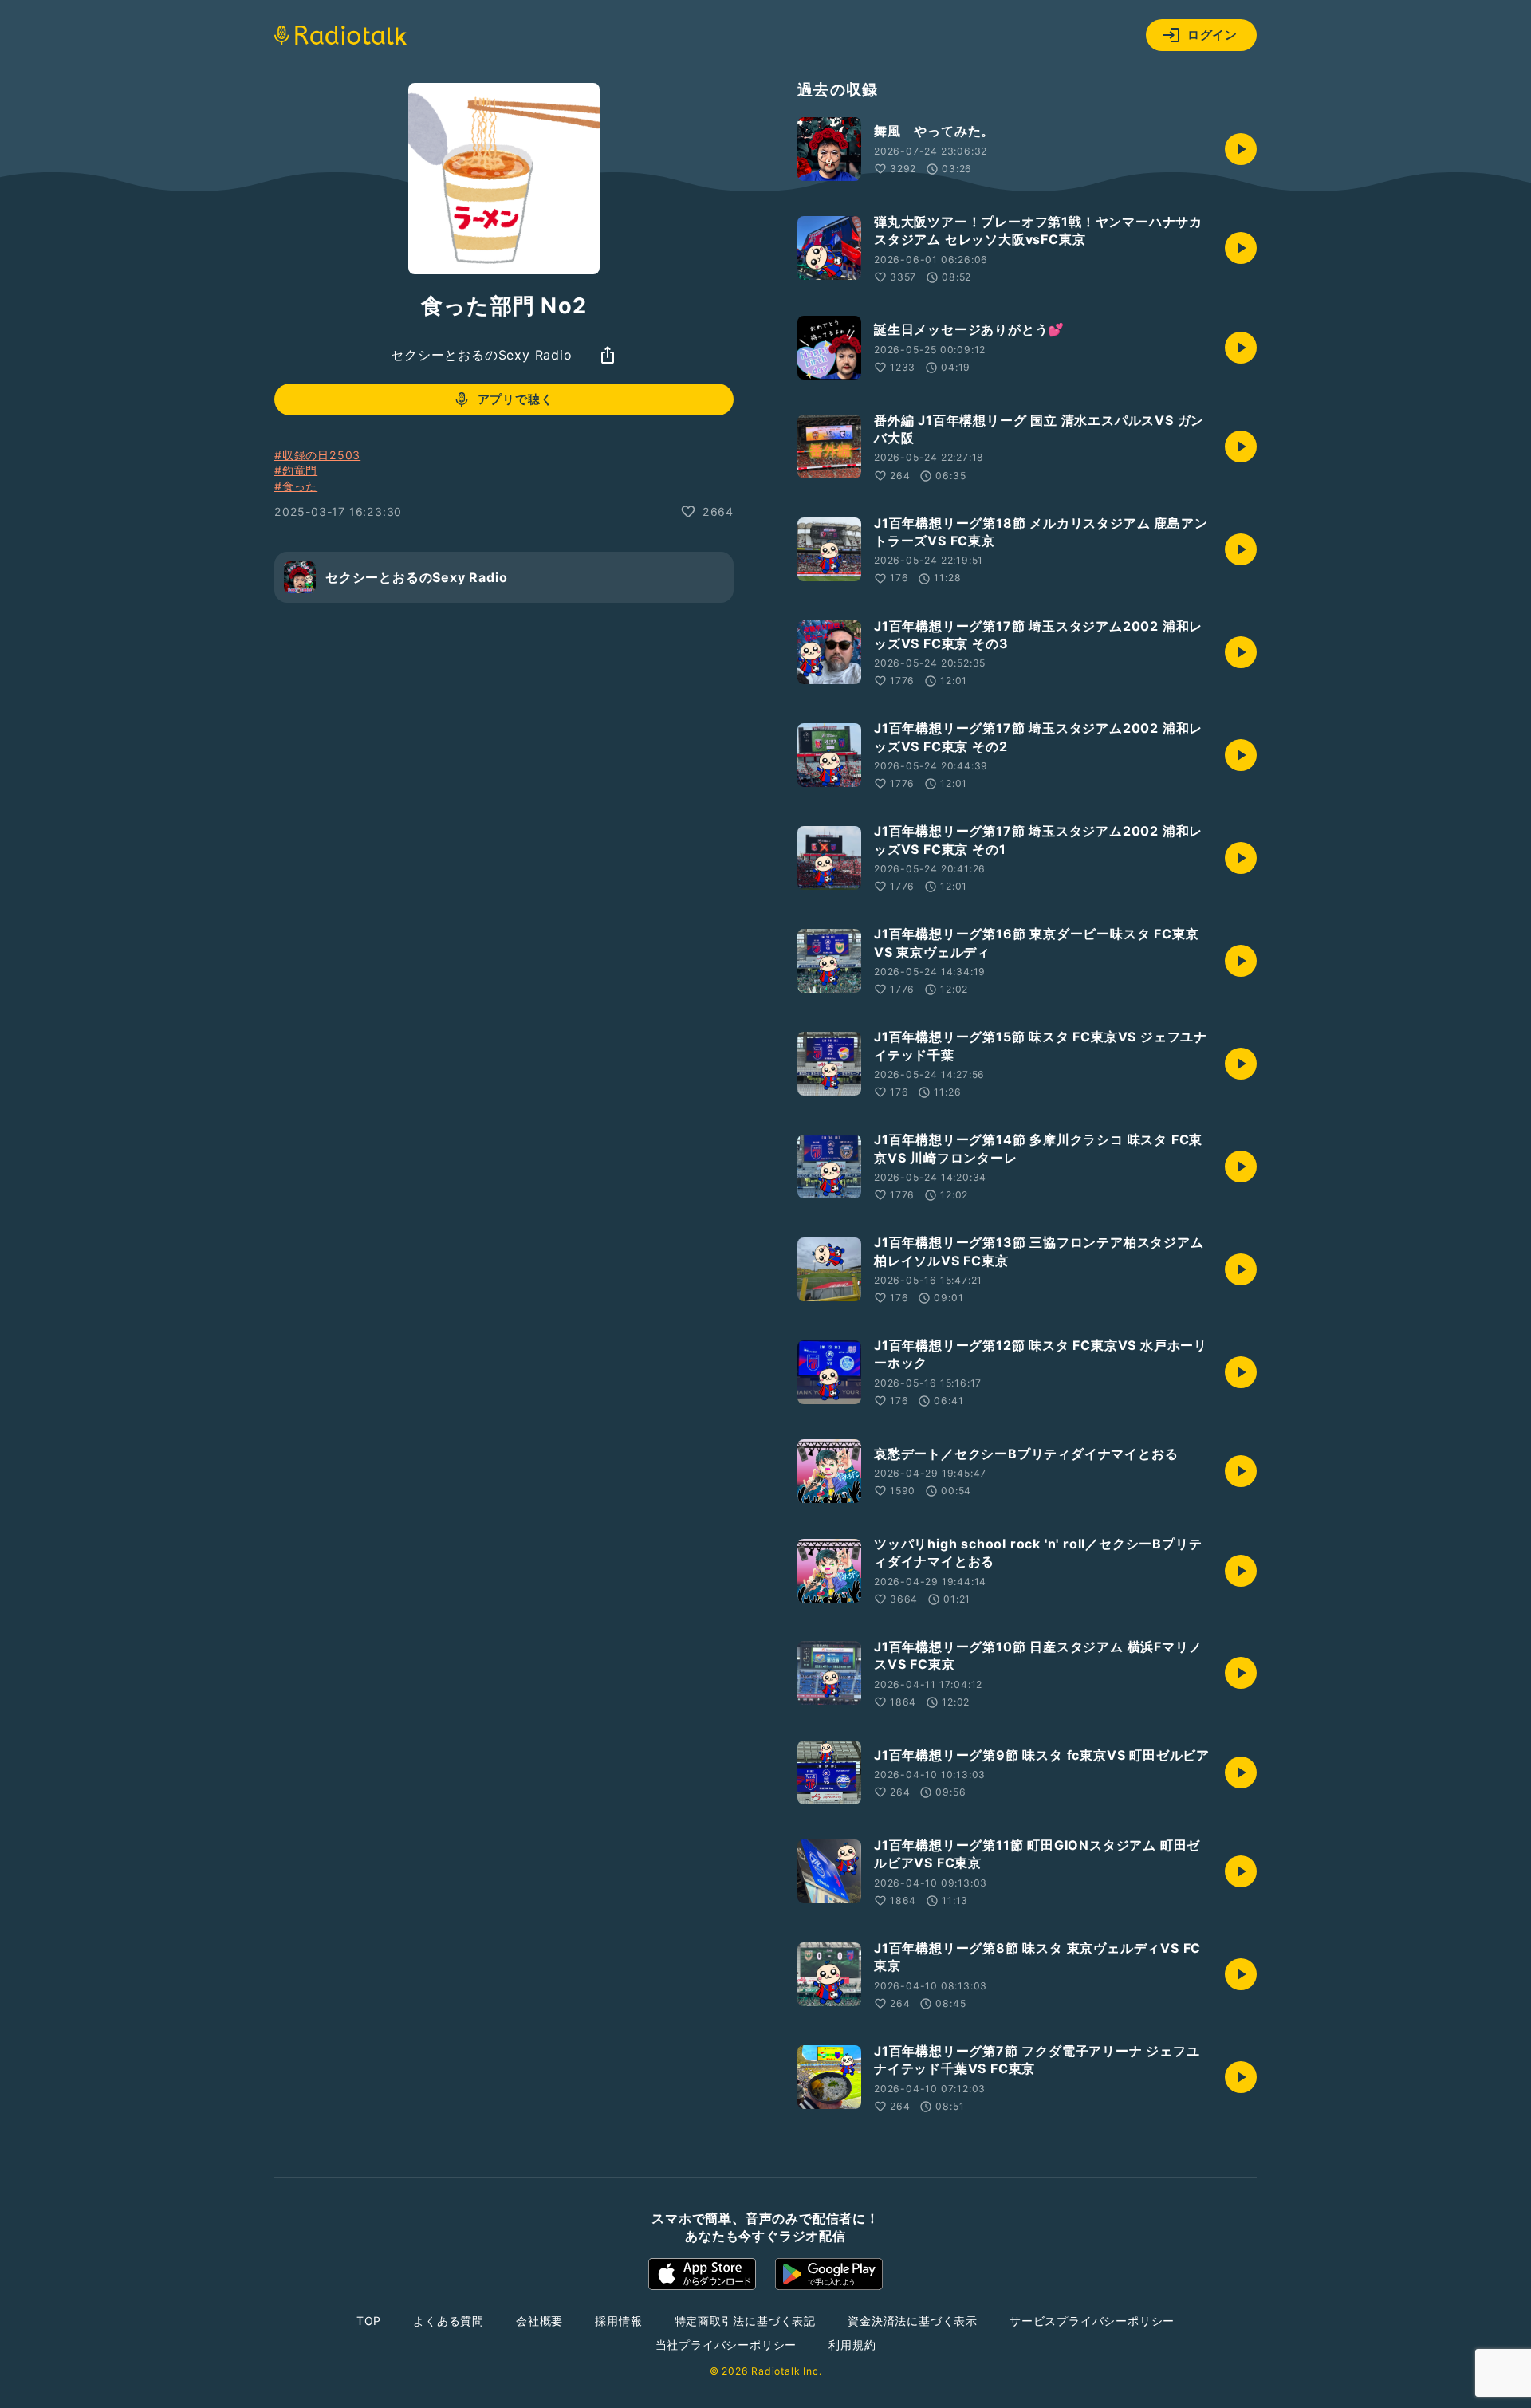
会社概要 (539, 2321)
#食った (296, 486)
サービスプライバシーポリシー (1092, 2321)
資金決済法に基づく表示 (913, 2321)
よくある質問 (449, 2321)
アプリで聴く (516, 399)
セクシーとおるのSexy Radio (481, 355)
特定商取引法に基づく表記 (746, 2321)
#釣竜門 (296, 470)
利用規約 (852, 2345)
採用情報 (618, 2321)
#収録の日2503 (317, 455)
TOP (369, 2321)
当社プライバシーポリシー (726, 2345)
